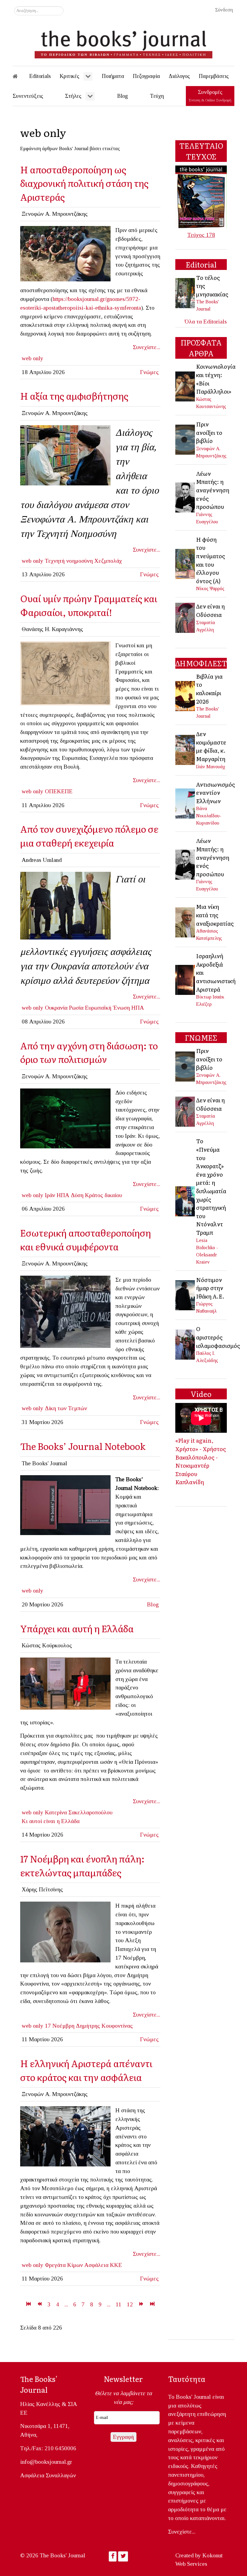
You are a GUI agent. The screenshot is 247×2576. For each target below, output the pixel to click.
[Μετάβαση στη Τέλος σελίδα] (152, 2304)
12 (130, 2304)
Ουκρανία (56, 1008)
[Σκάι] (65, 1932)
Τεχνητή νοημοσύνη (69, 561)
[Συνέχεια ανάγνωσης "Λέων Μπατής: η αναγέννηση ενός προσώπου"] (186, 497)
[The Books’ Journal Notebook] (65, 1505)
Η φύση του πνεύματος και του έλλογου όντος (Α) (211, 560)
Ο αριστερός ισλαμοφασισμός (218, 1337)
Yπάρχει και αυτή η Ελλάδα (77, 1628)
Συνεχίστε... (147, 347)
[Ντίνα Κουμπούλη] (65, 1683)
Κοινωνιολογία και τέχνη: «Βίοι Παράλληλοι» (216, 379)
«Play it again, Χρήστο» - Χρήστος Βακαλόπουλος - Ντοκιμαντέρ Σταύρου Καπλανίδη (201, 1461)
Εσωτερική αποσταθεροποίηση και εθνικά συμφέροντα (86, 1239)
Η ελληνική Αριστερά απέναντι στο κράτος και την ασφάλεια (86, 2070)
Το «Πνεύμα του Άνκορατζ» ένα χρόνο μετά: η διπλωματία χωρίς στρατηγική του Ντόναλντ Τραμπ (211, 1187)
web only (33, 358)
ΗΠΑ (138, 1008)
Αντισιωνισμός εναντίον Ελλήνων (216, 793)
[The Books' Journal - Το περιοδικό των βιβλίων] (123, 42)
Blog (153, 1604)
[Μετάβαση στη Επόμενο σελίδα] (141, 2304)
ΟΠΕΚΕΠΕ (59, 791)
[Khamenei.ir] (65, 455)
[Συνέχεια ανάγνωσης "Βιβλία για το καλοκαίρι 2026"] (186, 695)
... (66, 2304)
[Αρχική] (19, 76)
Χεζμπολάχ (108, 561)
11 (119, 2304)
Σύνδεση (224, 10)
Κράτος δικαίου (103, 1195)
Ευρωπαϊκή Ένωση (107, 1008)
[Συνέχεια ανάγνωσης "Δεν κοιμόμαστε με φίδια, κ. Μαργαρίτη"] (186, 749)
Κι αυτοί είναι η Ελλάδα (51, 1821)
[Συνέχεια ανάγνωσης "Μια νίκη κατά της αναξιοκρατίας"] (186, 922)
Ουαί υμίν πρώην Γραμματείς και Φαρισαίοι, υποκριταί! (89, 605)
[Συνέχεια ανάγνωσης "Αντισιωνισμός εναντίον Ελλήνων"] (186, 803)
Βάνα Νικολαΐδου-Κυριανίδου (209, 816)
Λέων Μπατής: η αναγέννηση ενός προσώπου (213, 490)
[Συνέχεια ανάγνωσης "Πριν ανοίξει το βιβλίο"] (186, 439)
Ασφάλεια (96, 2265)
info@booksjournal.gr (46, 2462)
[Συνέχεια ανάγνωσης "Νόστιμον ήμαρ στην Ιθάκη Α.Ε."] (186, 1294)
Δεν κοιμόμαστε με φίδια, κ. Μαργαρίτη (211, 746)
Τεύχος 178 (201, 235)
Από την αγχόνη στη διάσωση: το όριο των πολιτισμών (89, 1052)
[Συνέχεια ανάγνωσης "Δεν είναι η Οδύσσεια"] (186, 617)
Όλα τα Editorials (206, 322)
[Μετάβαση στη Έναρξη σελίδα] (28, 2304)
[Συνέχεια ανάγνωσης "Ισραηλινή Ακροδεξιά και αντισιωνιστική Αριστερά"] (186, 979)
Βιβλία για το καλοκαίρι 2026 (209, 689)
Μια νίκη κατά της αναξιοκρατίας (215, 915)
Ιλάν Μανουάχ (211, 767)
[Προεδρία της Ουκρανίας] (65, 905)
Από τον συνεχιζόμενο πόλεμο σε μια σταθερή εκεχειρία (89, 836)
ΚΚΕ (116, 2265)
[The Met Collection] (65, 673)
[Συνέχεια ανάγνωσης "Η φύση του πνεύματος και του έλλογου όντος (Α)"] (186, 563)
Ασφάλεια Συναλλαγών (48, 2475)
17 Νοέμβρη (60, 2026)
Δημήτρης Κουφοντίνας (104, 2026)
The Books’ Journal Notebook (83, 1446)
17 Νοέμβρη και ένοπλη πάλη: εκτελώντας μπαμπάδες (82, 1865)
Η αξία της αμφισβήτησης (74, 396)
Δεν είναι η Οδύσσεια (210, 610)
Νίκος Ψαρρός (210, 588)
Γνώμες (149, 372)
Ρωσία (76, 1008)
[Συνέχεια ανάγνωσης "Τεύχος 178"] (201, 196)
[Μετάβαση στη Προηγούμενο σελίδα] (39, 2304)
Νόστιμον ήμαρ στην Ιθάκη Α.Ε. (210, 1288)
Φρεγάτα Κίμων (64, 2265)
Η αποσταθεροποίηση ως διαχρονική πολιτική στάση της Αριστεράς (84, 183)
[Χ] (65, 253)
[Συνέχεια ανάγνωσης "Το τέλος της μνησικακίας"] (186, 292)
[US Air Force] (65, 1118)
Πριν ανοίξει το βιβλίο (209, 432)
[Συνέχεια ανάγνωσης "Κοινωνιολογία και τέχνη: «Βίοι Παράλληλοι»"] (186, 386)
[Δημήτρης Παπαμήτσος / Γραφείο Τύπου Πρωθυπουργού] (65, 2136)
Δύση (77, 1195)
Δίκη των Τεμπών (66, 1408)
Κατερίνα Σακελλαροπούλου (79, 1812)
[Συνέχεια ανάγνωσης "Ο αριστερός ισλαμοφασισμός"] (186, 1344)
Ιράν (50, 1195)
